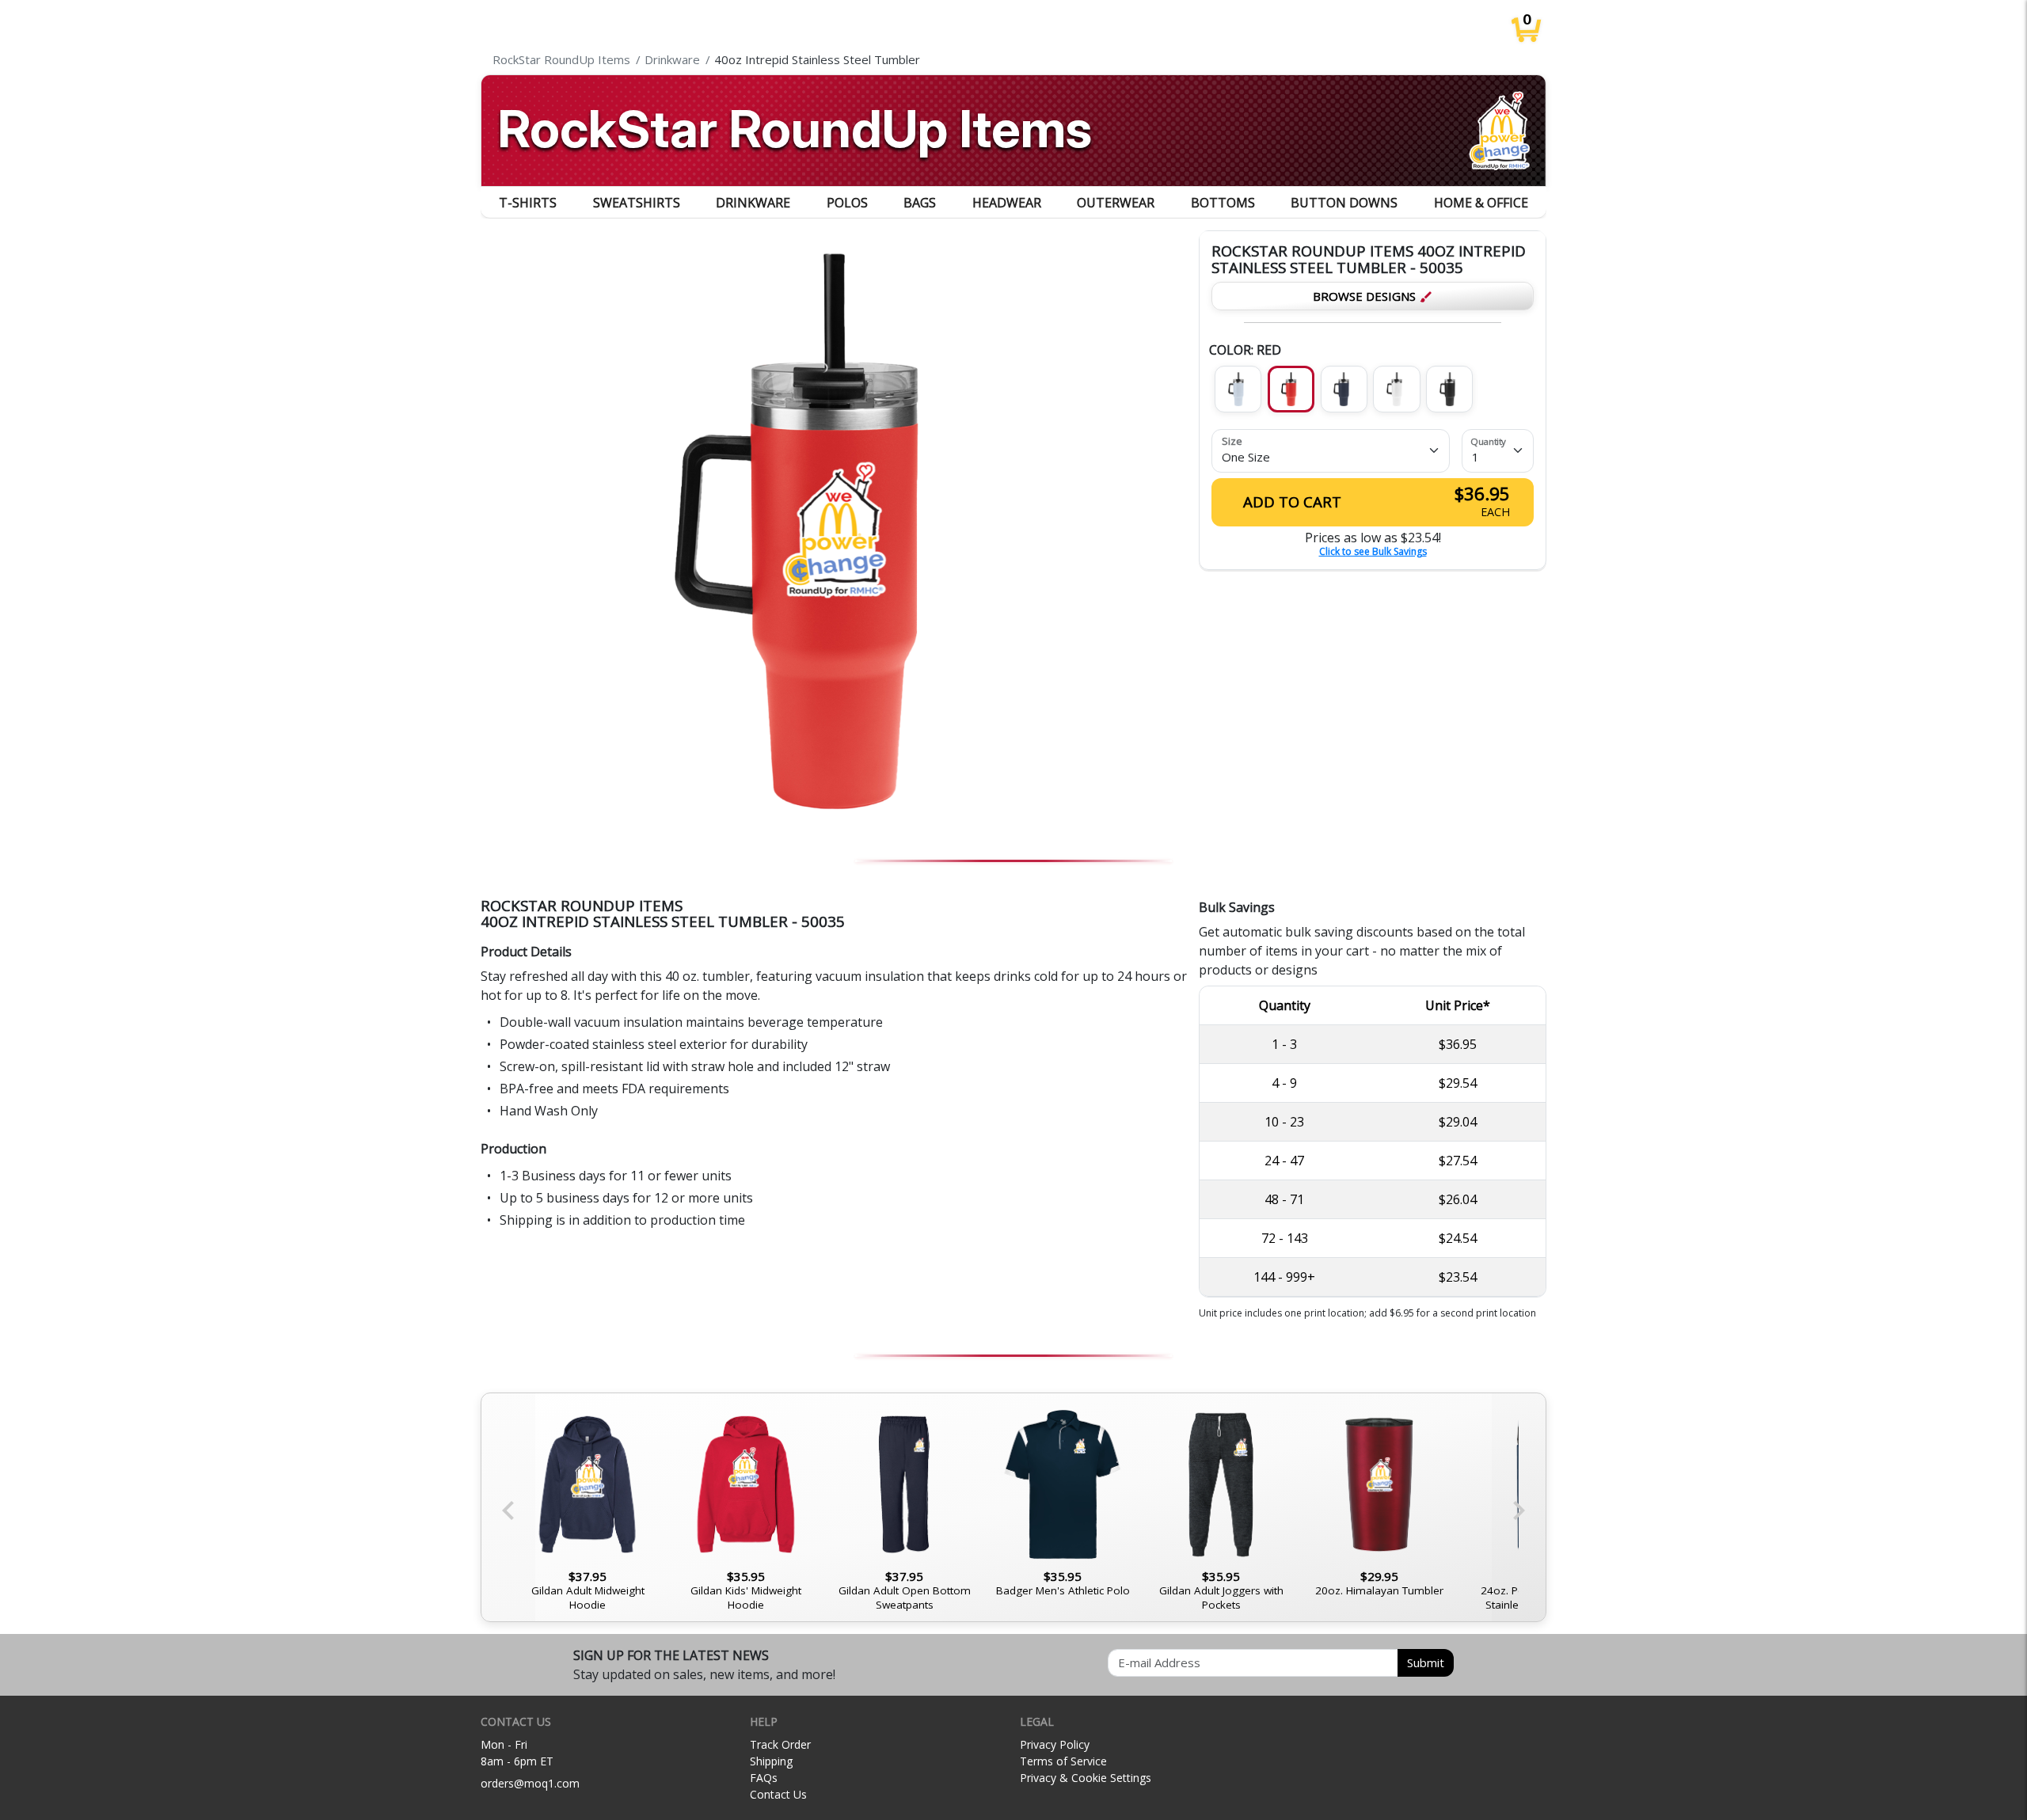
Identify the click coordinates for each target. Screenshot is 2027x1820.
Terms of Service (1063, 1761)
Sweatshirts (637, 203)
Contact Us (778, 1794)
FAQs (764, 1778)
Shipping (771, 1761)
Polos (847, 203)
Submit (1426, 1662)
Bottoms (1223, 203)
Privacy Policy (1055, 1744)
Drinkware (753, 203)
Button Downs (1344, 203)
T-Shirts (528, 203)
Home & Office (1481, 203)
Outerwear (1116, 203)
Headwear (1007, 203)
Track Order (780, 1744)
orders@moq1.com (530, 1783)
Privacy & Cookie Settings (1086, 1778)
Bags (920, 203)
